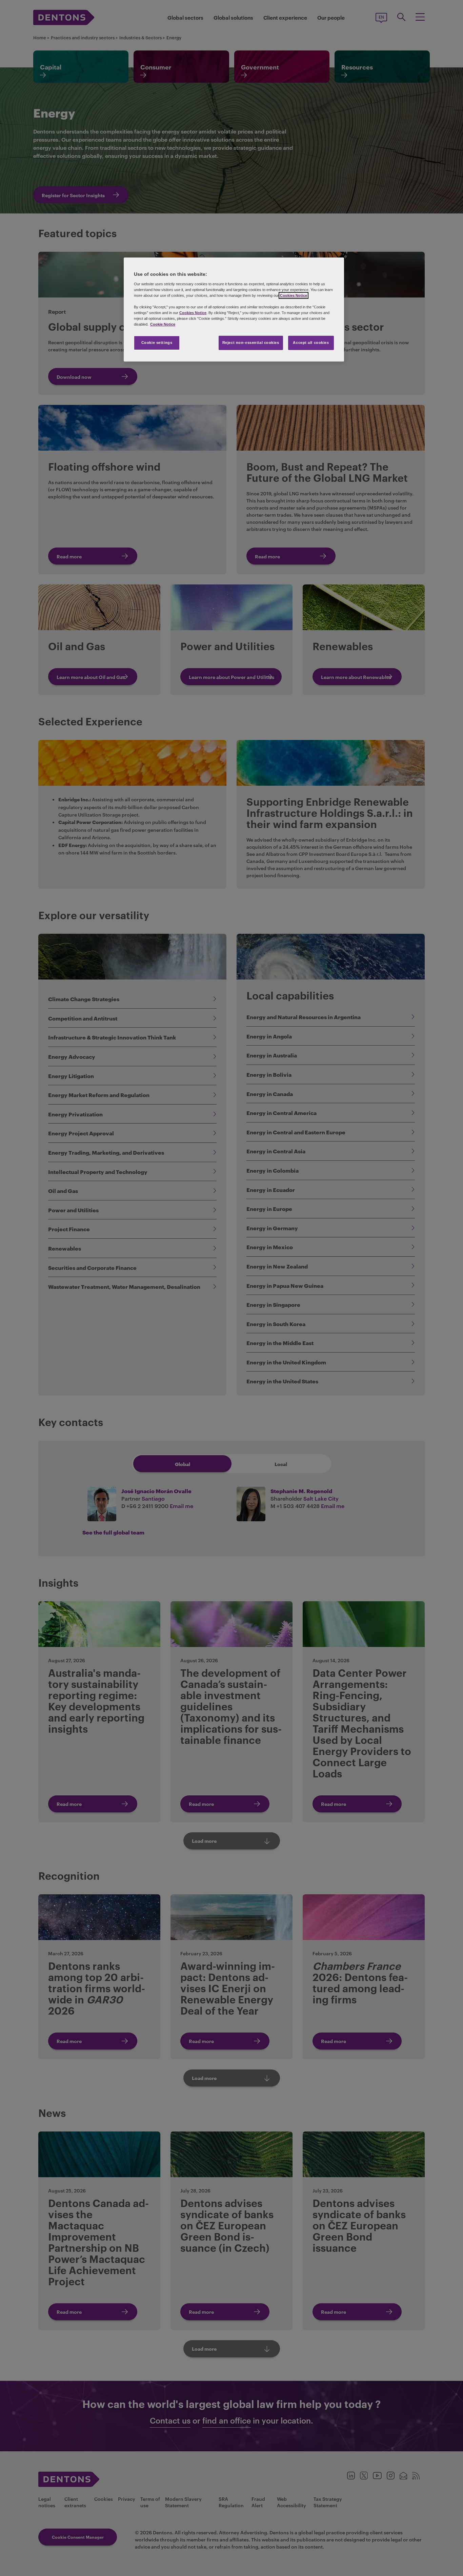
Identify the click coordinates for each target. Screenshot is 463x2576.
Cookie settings (157, 343)
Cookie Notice (163, 324)
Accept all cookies (311, 343)
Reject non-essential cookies (251, 343)
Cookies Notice (294, 295)
